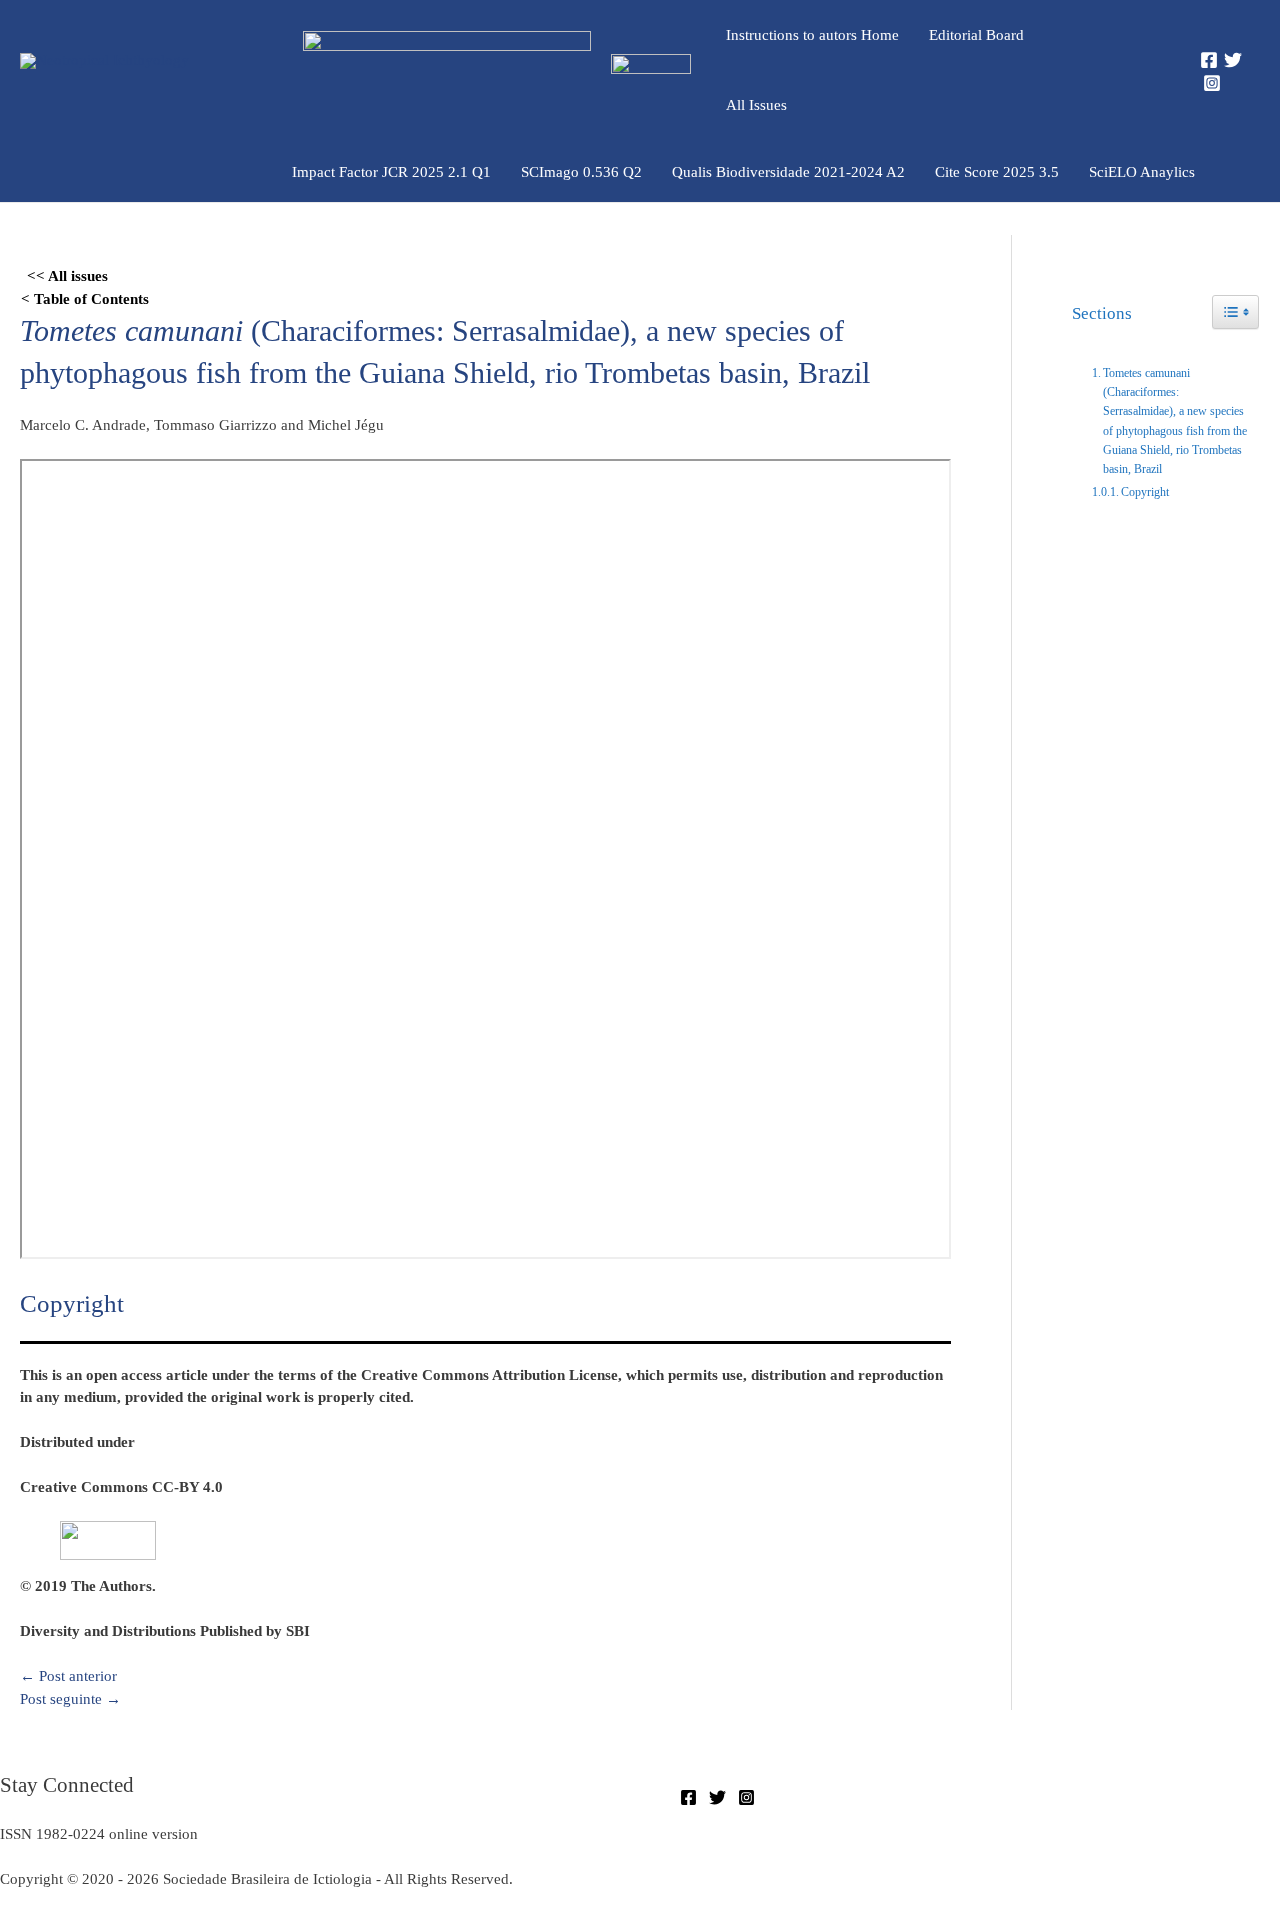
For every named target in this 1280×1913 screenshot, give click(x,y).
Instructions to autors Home (812, 35)
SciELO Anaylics (1142, 172)
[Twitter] (1233, 60)
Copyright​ (1145, 492)
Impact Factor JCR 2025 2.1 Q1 (391, 172)
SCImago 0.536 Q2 (581, 172)
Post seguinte (70, 1699)
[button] (1148, 70)
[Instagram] (1212, 83)
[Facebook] (1209, 60)
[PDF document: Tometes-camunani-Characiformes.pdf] (485, 859)
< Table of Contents (85, 299)
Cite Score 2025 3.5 (997, 172)
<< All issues (67, 276)
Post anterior (68, 1676)
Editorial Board (976, 35)
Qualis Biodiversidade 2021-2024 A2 (788, 172)
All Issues (756, 105)
